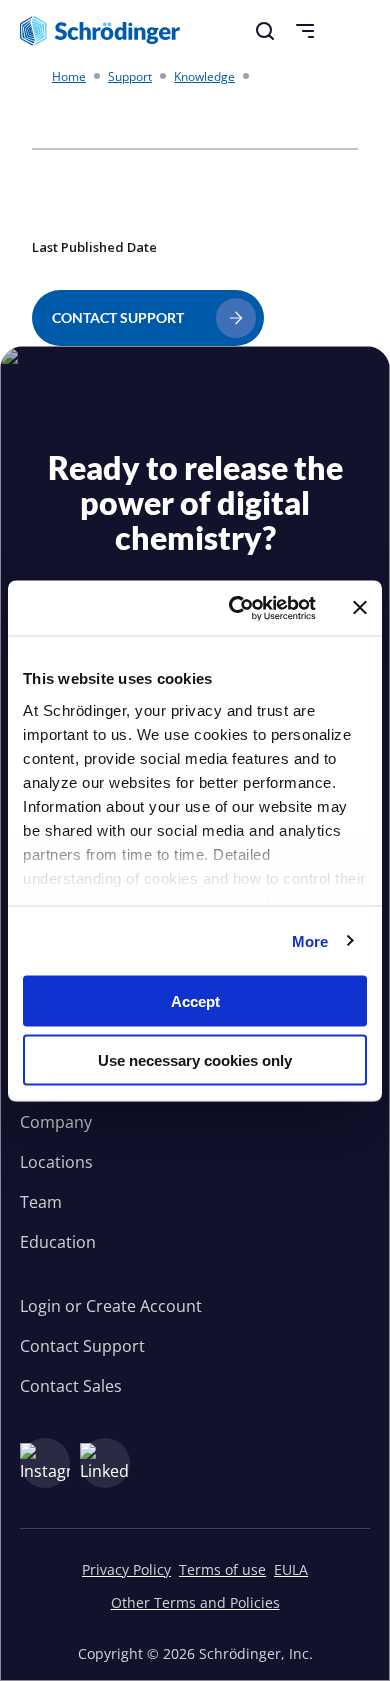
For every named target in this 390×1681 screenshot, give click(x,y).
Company (56, 1122)
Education (58, 1242)
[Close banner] (360, 608)
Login (40, 1306)
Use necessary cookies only (195, 1059)
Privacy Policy (126, 1569)
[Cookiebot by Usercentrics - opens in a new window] (236, 608)
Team (41, 1202)
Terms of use (222, 1569)
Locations (56, 1162)
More (310, 940)
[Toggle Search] (265, 31)
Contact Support (82, 1346)
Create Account (144, 1306)
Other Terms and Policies (195, 1602)
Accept (195, 1001)
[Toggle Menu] (305, 31)
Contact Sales (71, 1386)
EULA (291, 1569)
